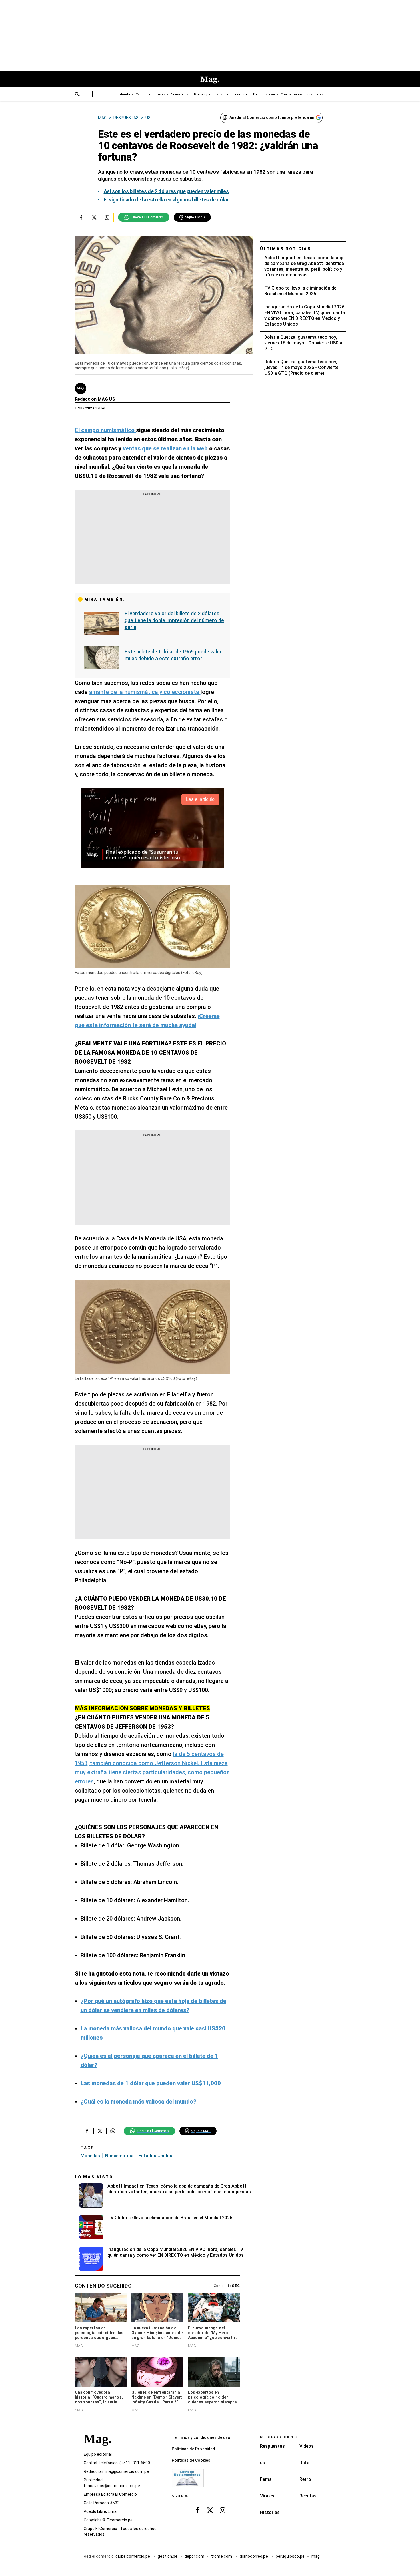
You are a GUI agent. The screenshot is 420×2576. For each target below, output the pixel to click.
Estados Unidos (155, 2156)
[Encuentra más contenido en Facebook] (81, 217)
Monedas (90, 2156)
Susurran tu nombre (232, 94)
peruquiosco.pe (290, 2556)
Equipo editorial (98, 2454)
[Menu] (80, 80)
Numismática (119, 2156)
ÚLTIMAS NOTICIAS (286, 249)
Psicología (202, 94)
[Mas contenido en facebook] (197, 2510)
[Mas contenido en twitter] (210, 2510)
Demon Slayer (264, 94)
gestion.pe (168, 2556)
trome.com (222, 2556)
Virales (267, 2496)
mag (316, 2556)
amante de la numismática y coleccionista (145, 692)
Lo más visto (94, 2177)
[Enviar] (77, 95)
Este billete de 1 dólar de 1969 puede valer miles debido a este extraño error (173, 655)
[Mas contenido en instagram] (223, 2510)
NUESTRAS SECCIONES (278, 2437)
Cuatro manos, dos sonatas (302, 94)
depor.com (194, 2556)
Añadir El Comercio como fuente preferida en (272, 117)
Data (304, 2463)
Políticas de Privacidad (193, 2449)
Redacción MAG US (95, 399)
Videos (307, 2446)
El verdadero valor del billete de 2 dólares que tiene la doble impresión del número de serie (174, 620)
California (143, 94)
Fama (266, 2479)
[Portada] (97, 2449)
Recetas (308, 2496)
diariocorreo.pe (254, 2556)
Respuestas (272, 2446)
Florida (125, 94)
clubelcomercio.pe (133, 2556)
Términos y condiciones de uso (201, 2437)
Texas (161, 94)
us (263, 2463)
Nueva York (180, 94)
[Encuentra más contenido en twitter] (94, 217)
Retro (305, 2479)
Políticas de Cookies (191, 2460)
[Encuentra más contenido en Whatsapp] (107, 217)
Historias (270, 2512)
